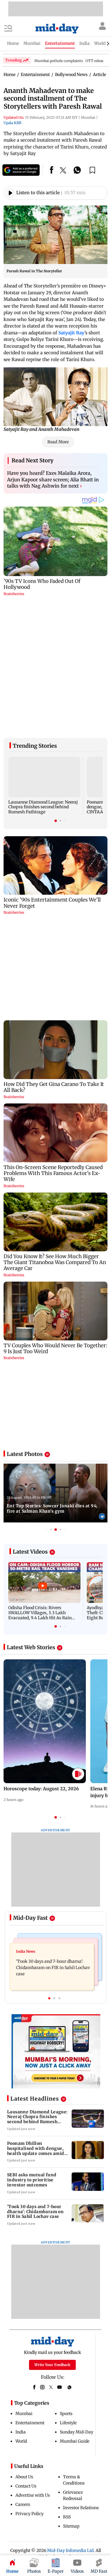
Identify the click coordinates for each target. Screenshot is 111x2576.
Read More (58, 442)
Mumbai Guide (75, 2314)
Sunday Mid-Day (77, 2305)
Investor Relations (81, 2380)
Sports (66, 2286)
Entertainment (30, 2295)
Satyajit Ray (71, 333)
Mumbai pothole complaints (59, 61)
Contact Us (26, 2359)
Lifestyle (68, 2295)
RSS (67, 2390)
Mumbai (24, 2286)
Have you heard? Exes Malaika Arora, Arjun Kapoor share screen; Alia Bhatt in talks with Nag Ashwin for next (53, 479)
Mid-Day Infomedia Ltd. (71, 2423)
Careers (23, 2377)
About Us (24, 2349)
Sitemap (71, 2399)
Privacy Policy (29, 2386)
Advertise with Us (33, 2368)
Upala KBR (12, 123)
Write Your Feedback (52, 2237)
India (21, 2305)
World (21, 2314)
